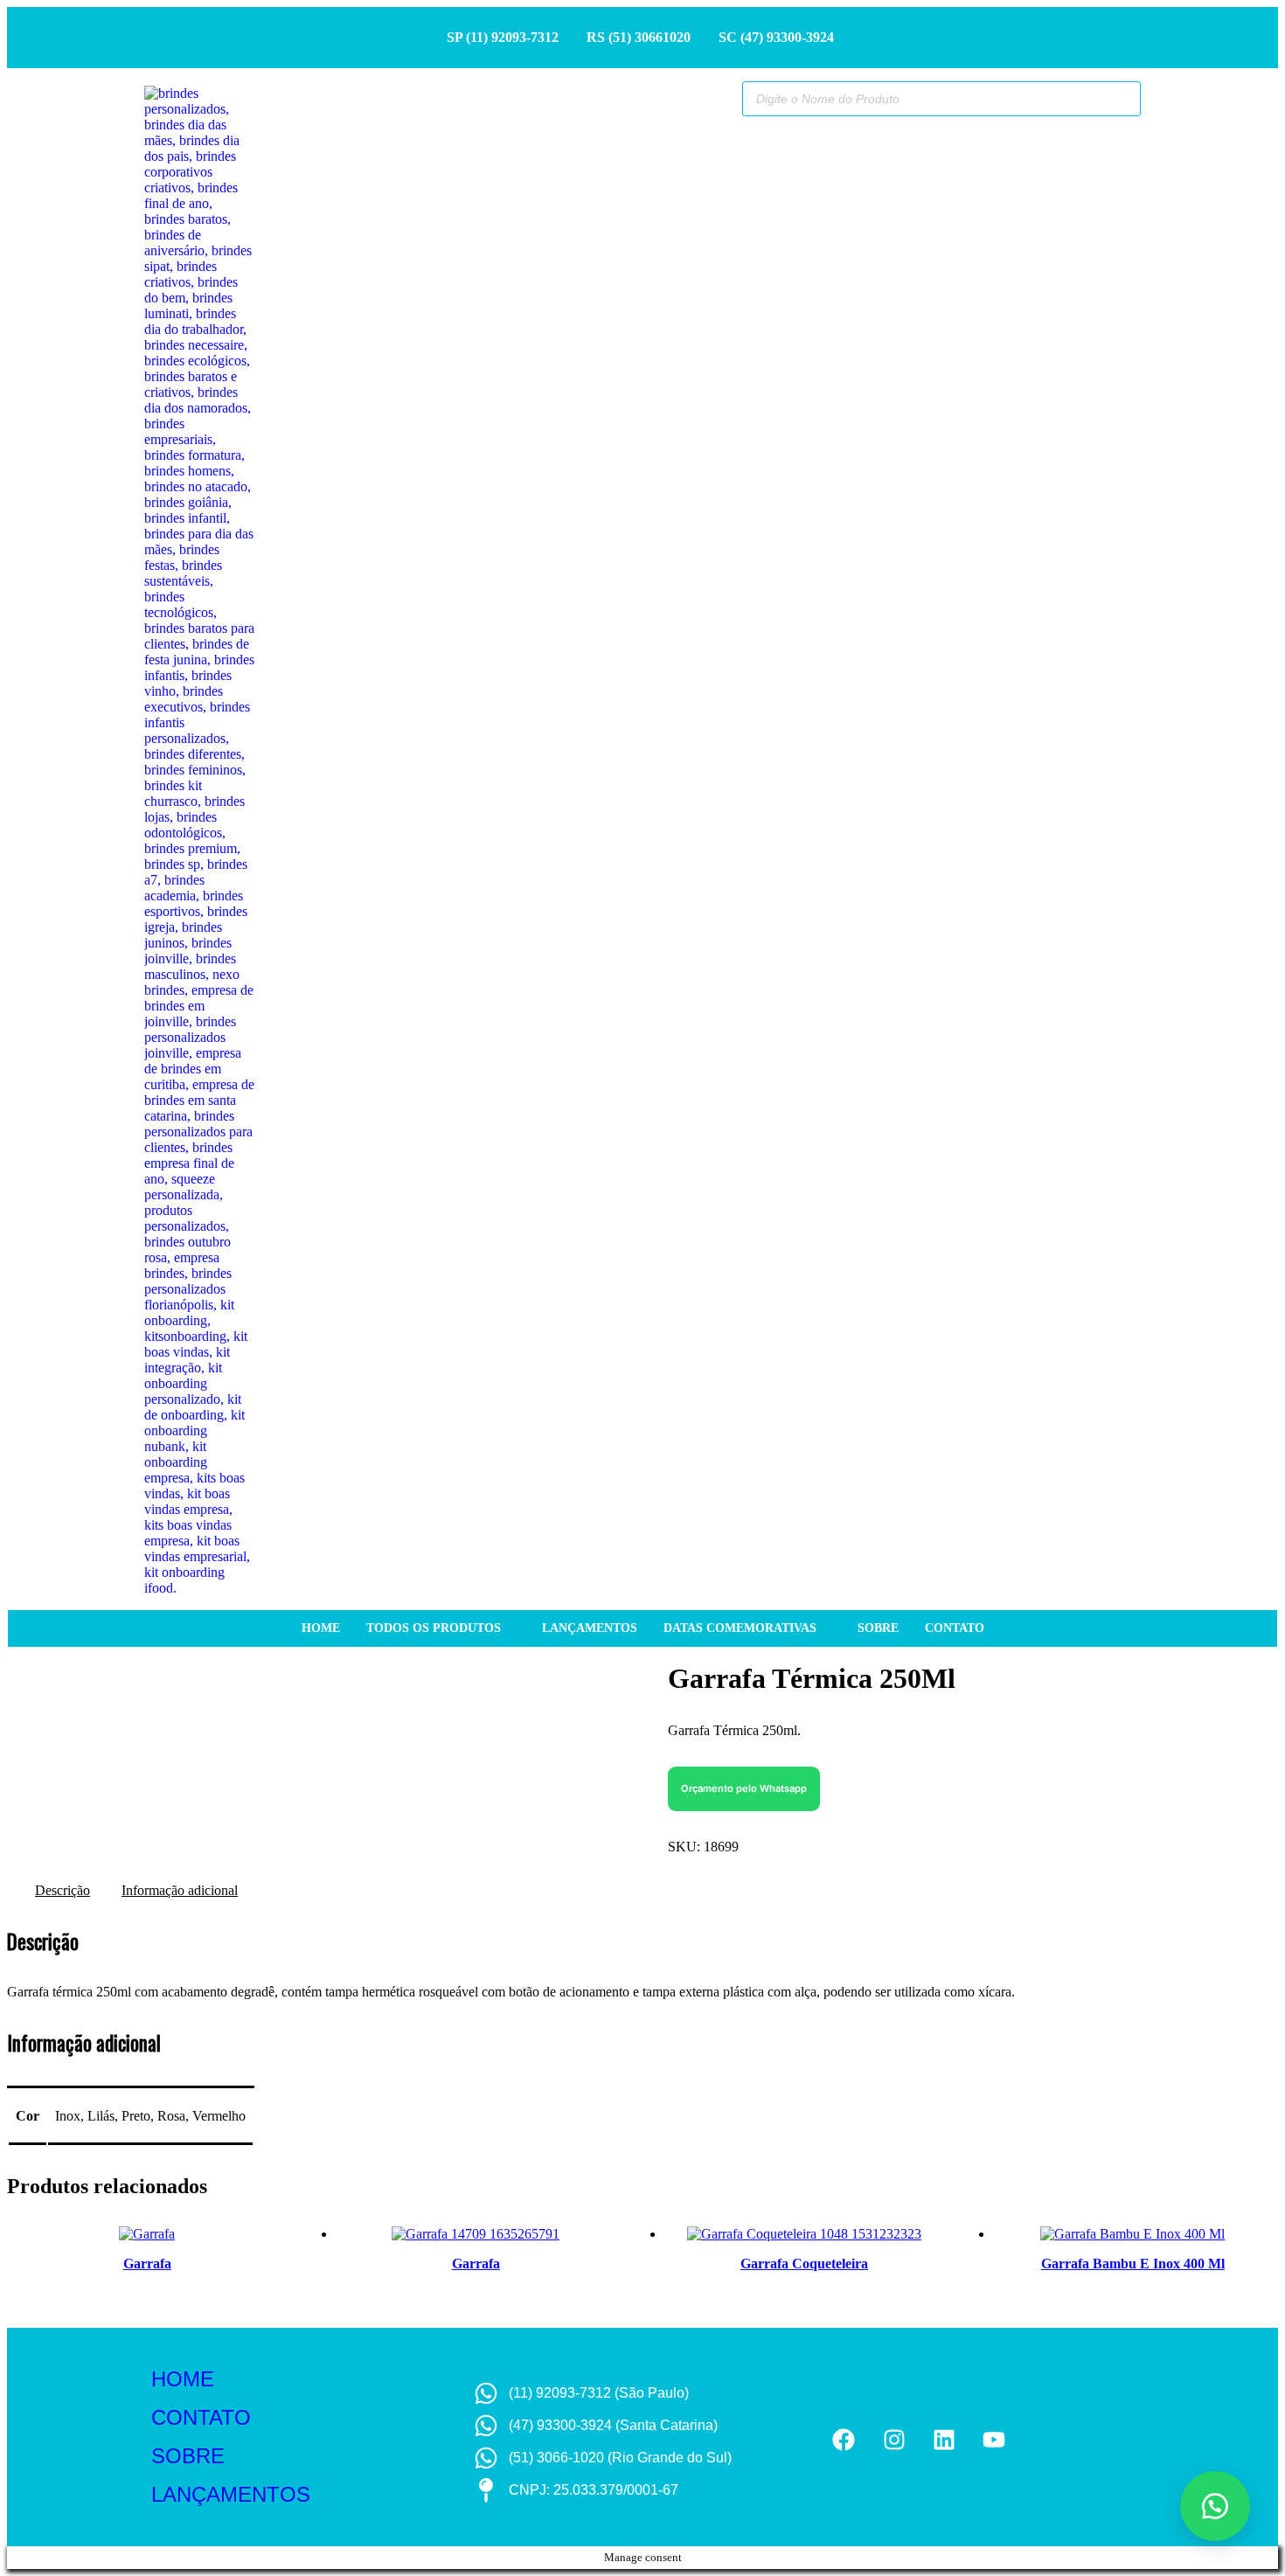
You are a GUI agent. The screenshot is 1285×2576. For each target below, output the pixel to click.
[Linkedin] (944, 2439)
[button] (744, 1787)
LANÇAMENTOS (231, 2494)
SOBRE (188, 2456)
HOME (183, 2379)
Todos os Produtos (434, 1628)
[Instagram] (894, 2439)
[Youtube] (993, 2439)
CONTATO (201, 2417)
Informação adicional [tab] (180, 1890)
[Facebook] (844, 2439)
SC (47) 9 (746, 37)
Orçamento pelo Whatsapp (744, 1788)
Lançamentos (590, 1628)
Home (321, 1628)
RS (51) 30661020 (639, 37)
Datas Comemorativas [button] (740, 1628)
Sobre (878, 1628)
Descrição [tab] (63, 1890)
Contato (955, 1628)
